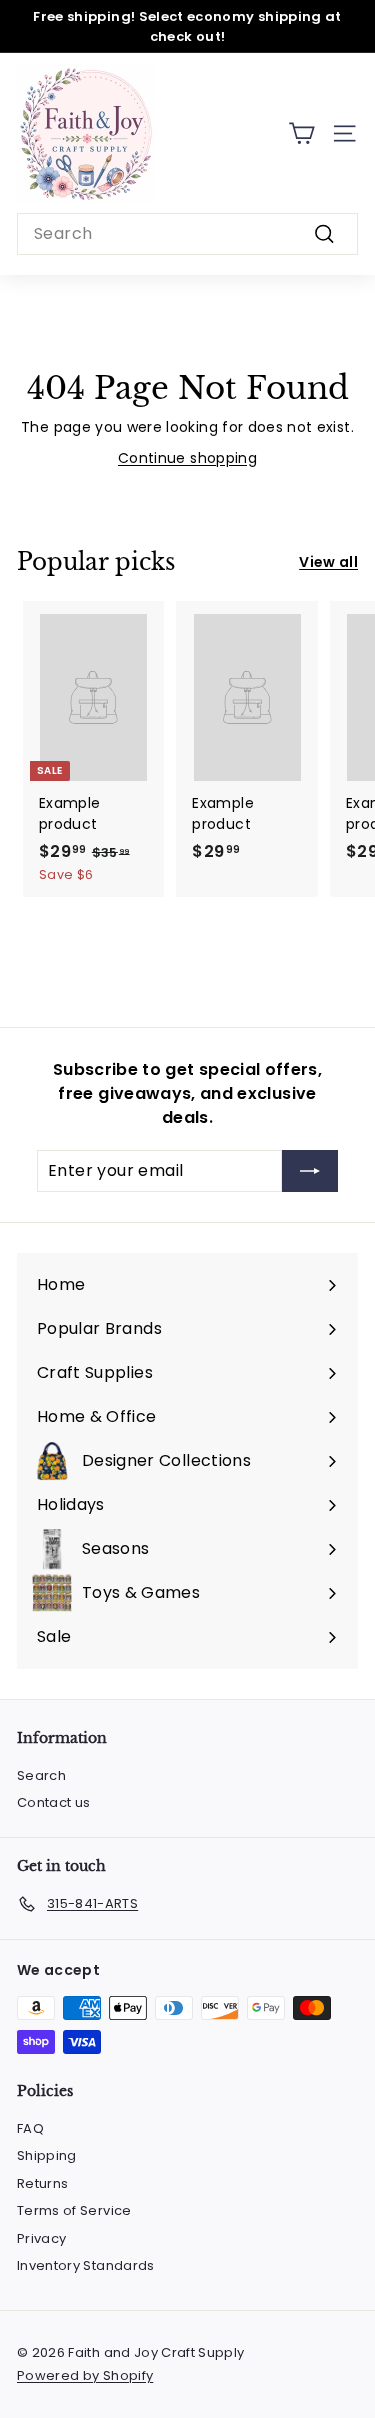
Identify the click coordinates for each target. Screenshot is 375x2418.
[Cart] (301, 133)
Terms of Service (74, 2210)
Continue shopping (187, 458)
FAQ (30, 2128)
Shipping (47, 2155)
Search (41, 1775)
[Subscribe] (310, 1171)
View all (328, 562)
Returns (42, 2183)
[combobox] (187, 234)
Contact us (54, 1802)
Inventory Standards (86, 2265)
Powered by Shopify (85, 2375)
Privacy (41, 2238)
